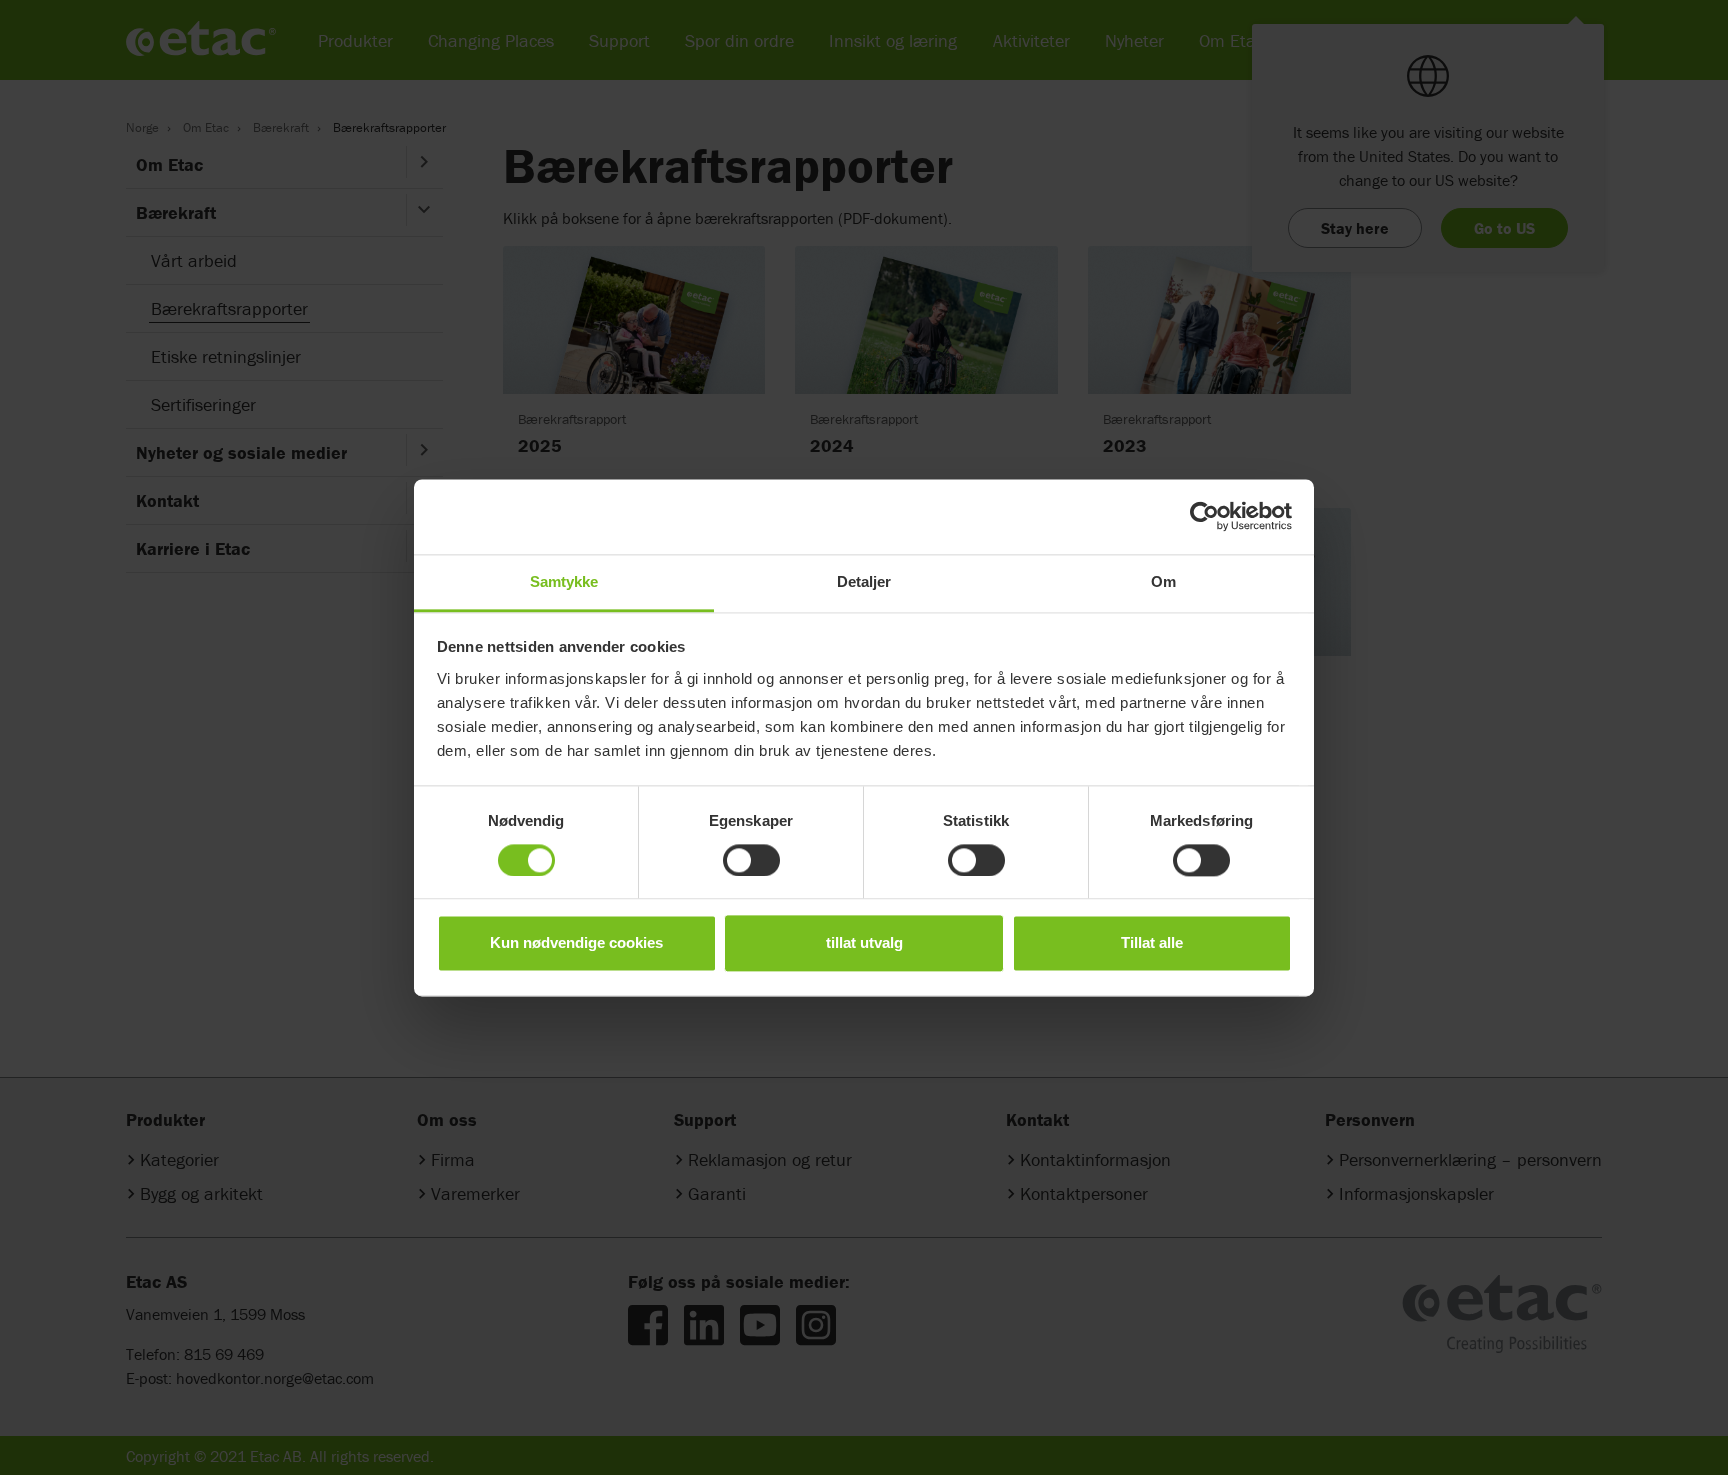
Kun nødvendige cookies (576, 943)
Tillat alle (1152, 943)
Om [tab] (1163, 581)
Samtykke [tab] (564, 581)
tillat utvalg (864, 943)
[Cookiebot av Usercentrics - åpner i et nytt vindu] (1204, 516)
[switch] (751, 860)
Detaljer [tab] (864, 581)
